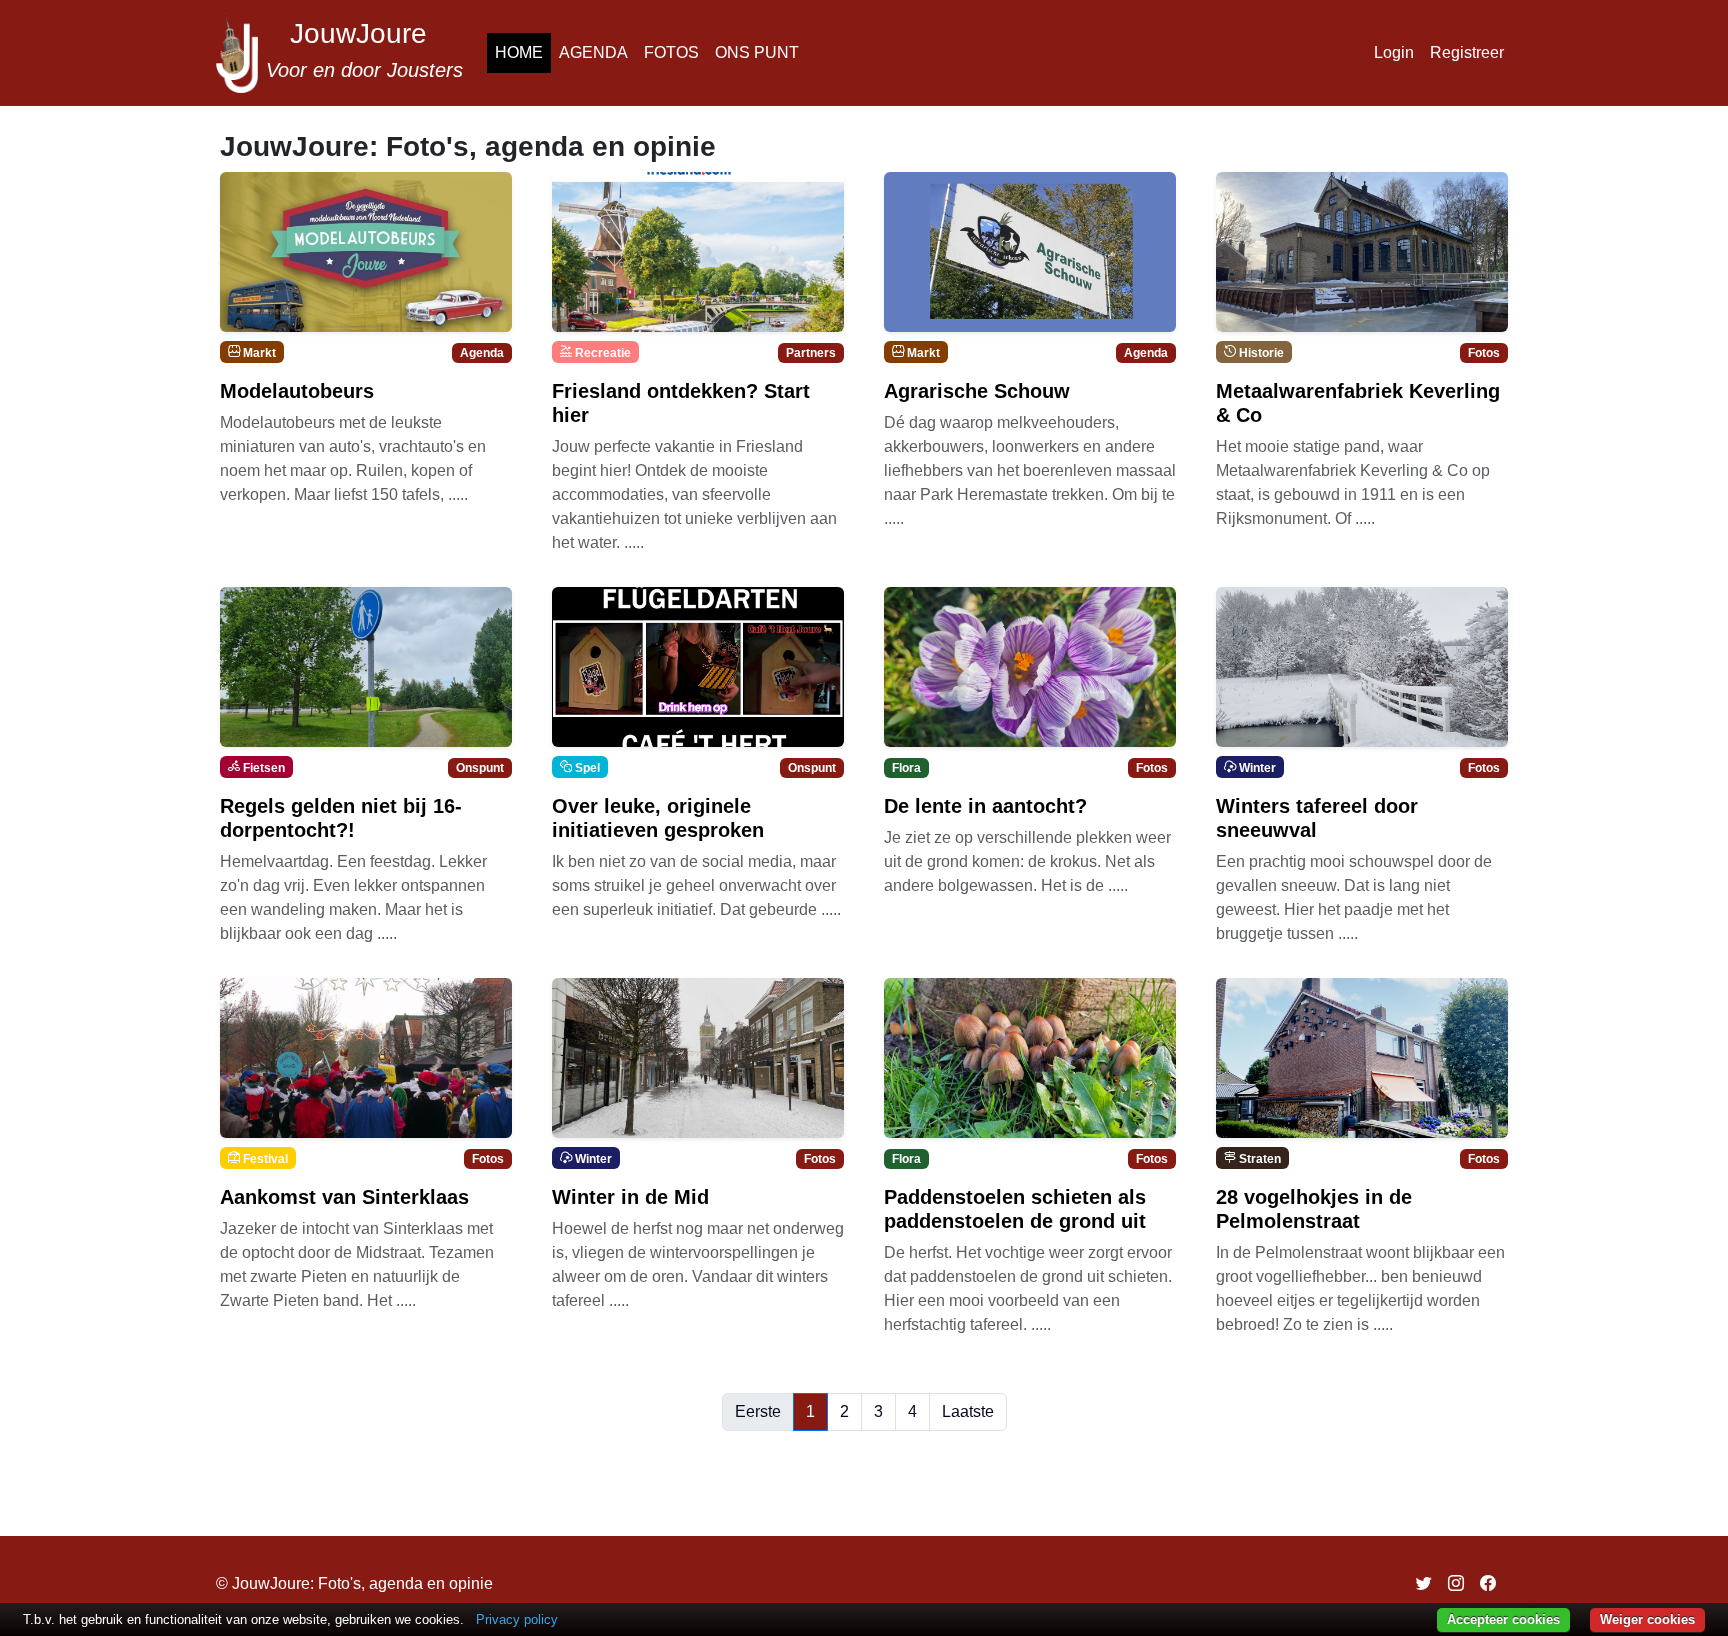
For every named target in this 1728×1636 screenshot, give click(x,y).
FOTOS (671, 52)
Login (1394, 52)
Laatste (968, 1411)
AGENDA (593, 52)
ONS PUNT (757, 52)
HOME (519, 52)
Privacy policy (517, 1619)
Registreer (1467, 52)
